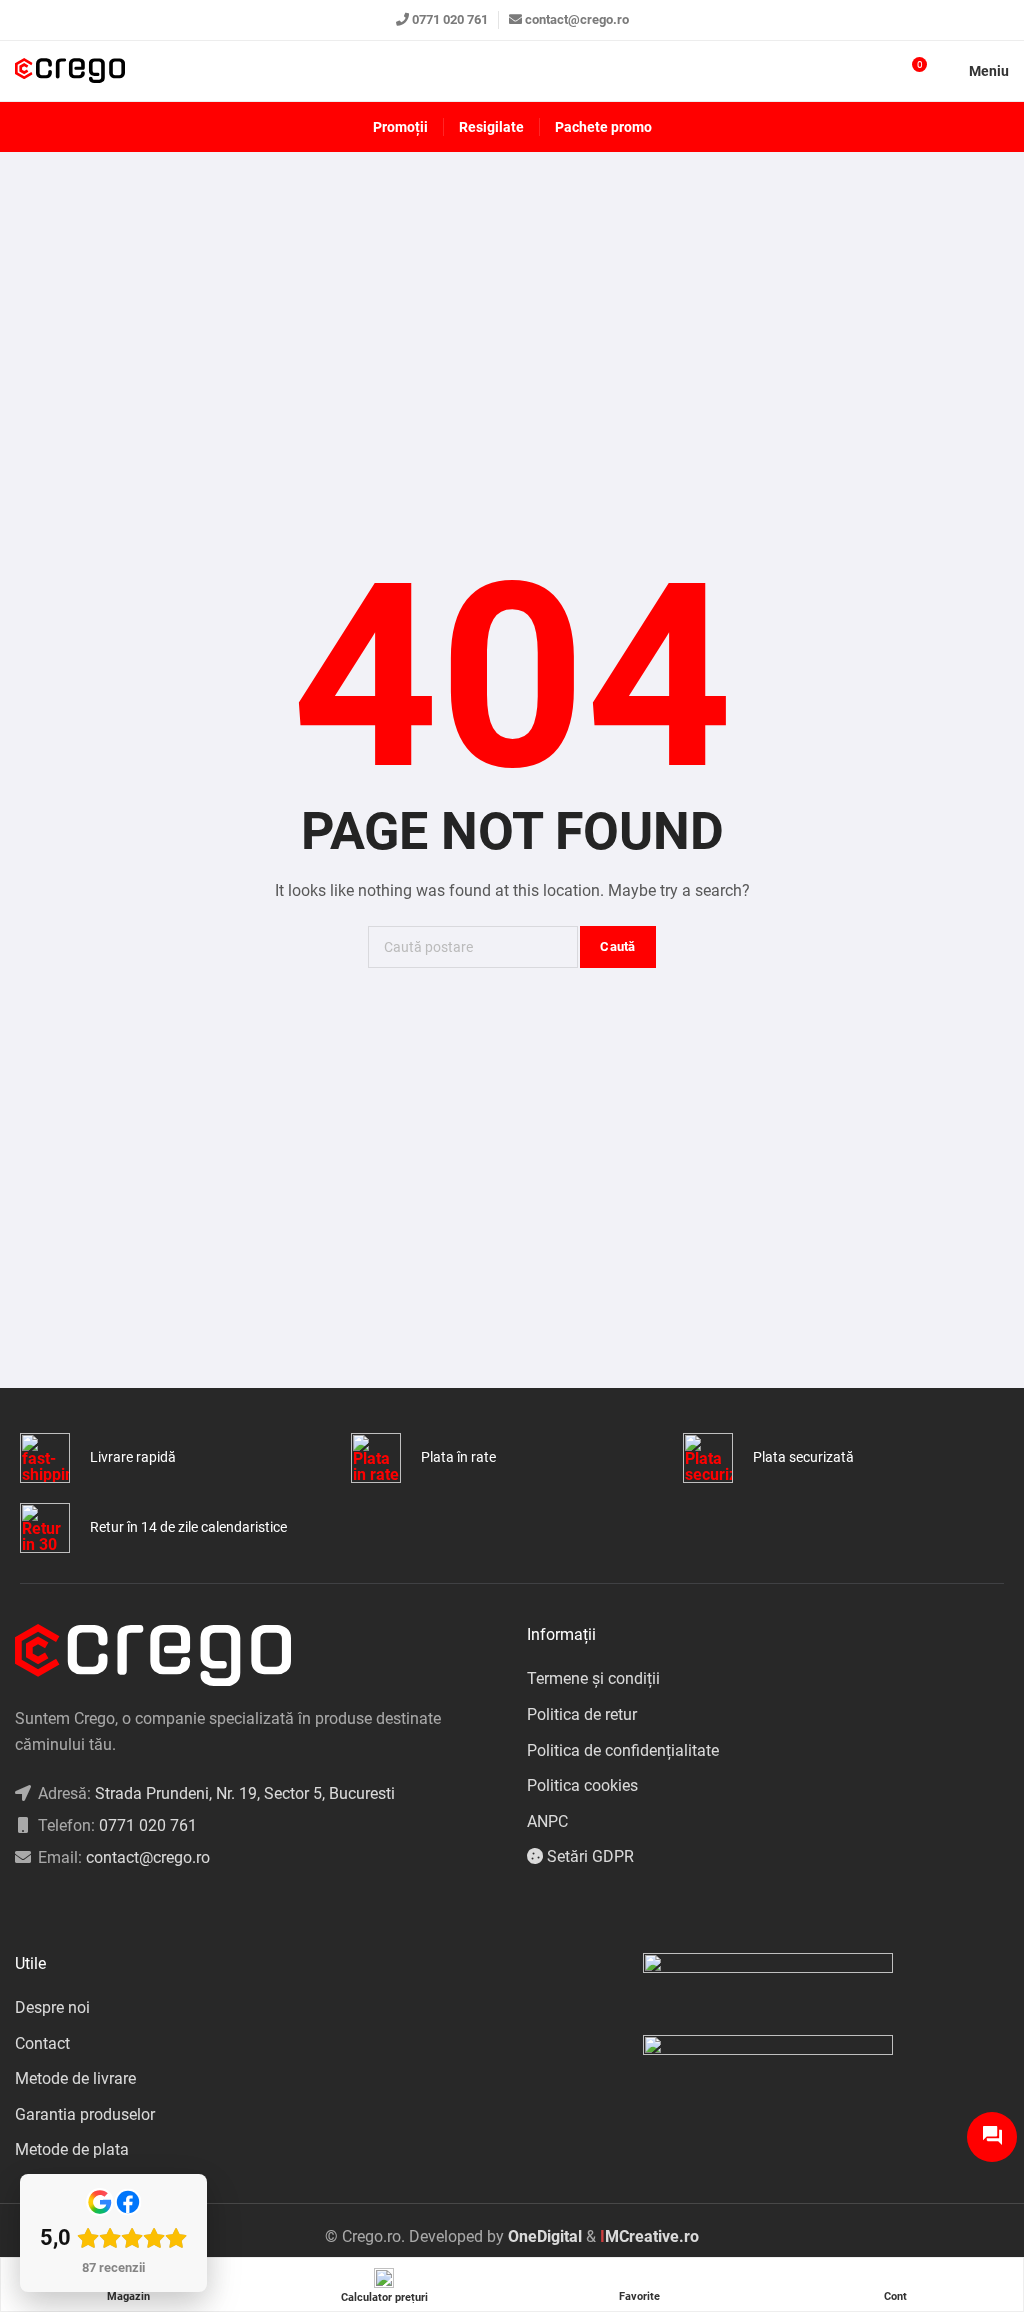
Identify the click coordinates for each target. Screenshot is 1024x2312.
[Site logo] (70, 71)
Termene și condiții (593, 1678)
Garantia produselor (85, 2114)
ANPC (547, 1821)
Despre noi (52, 2007)
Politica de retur (582, 1714)
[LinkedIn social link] (70, 1908)
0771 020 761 (450, 19)
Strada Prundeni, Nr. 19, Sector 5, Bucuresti (245, 1793)
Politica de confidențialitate (623, 1750)
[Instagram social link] (45, 1908)
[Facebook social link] (20, 1908)
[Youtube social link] (95, 1908)
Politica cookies (582, 1785)
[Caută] (875, 71)
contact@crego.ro (577, 19)
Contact (42, 2043)
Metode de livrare (75, 2078)
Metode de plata (72, 2149)
